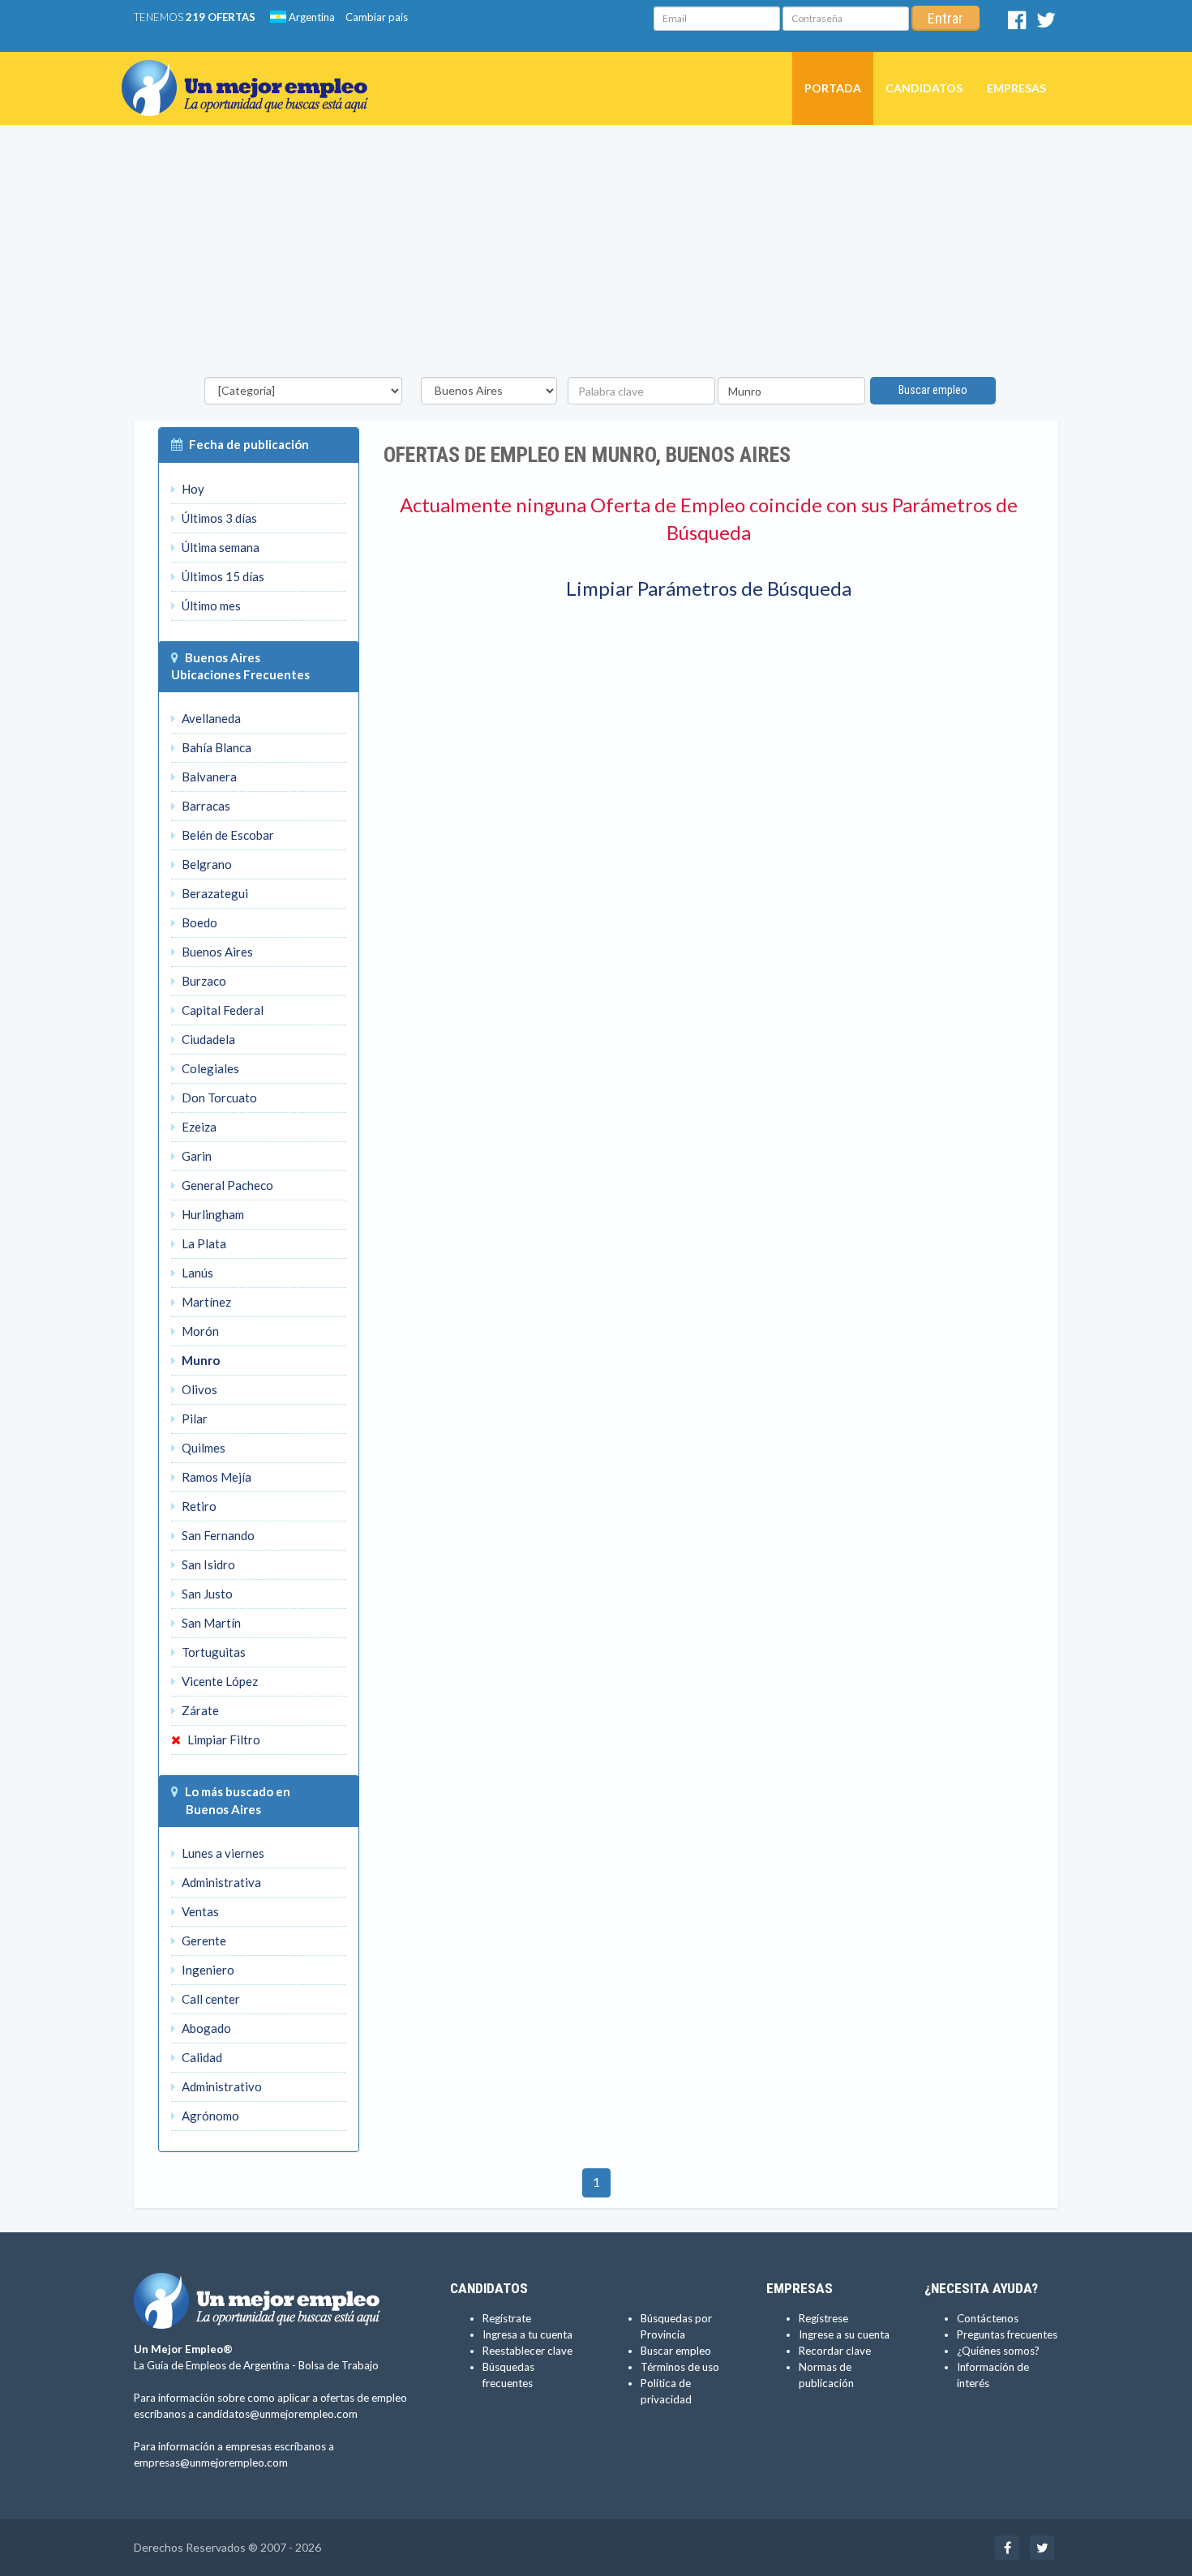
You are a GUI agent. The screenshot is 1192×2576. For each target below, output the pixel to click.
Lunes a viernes (222, 1853)
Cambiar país (377, 17)
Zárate (199, 1710)
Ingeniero (207, 1970)
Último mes (210, 605)
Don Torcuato (218, 1098)
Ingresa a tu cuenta (527, 2334)
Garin (195, 1156)
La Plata (203, 1243)
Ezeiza (198, 1127)
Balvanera (208, 777)
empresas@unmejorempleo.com (211, 2463)
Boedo (198, 922)
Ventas (199, 1911)
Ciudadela (207, 1039)
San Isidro (207, 1564)
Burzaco (203, 981)
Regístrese (823, 2318)
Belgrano (206, 864)
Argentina (311, 17)
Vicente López (219, 1681)
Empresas (1016, 88)
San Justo (206, 1594)
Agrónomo (209, 2116)
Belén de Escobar (227, 835)
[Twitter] (1046, 24)
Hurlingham (212, 1214)
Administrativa (220, 1882)
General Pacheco (226, 1185)
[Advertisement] (596, 255)
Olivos (198, 1389)
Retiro (198, 1506)
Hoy (192, 489)
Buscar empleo (933, 390)
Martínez (205, 1302)
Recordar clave (835, 2351)
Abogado (205, 2028)
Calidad (201, 2057)
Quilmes (202, 1448)
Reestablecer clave (527, 2351)
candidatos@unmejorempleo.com (277, 2414)
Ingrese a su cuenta (844, 2334)
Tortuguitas (212, 1652)
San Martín (210, 1623)
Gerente (203, 1941)
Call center (210, 1999)
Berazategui (214, 893)
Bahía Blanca (215, 747)
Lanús (196, 1273)
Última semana (219, 547)
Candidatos (924, 88)
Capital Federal (221, 1010)
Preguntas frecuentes (1007, 2334)
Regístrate (507, 2318)
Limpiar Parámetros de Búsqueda (709, 588)
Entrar (945, 18)
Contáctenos (988, 2318)
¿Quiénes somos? (998, 2351)
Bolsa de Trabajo (339, 2365)
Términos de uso (680, 2367)
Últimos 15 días (222, 576)
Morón (199, 1331)
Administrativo (221, 2086)
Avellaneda (210, 718)
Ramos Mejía (215, 1477)
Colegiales (209, 1068)
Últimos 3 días (218, 518)
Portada (833, 88)
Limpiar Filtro (223, 1739)
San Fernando (217, 1535)
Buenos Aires (223, 657)
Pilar (193, 1419)
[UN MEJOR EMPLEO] (251, 72)
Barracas (205, 806)
